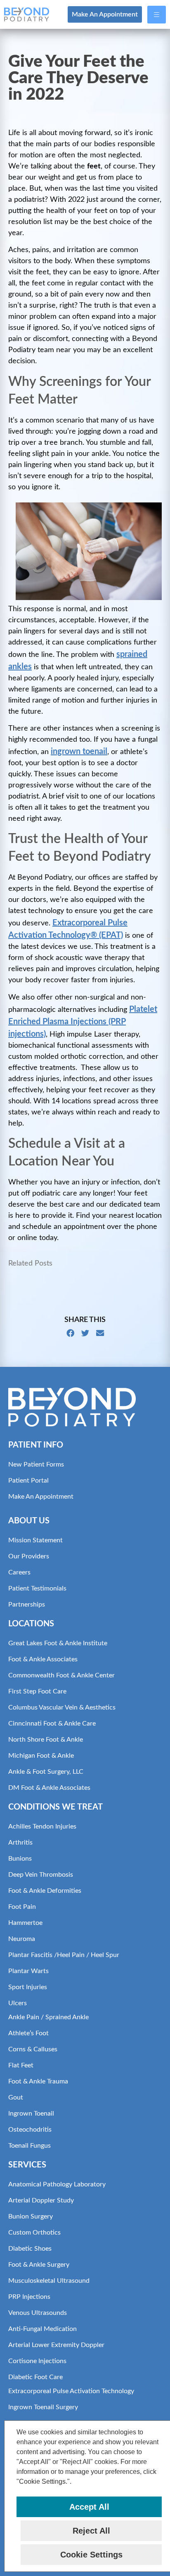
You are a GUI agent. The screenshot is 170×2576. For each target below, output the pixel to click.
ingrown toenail (79, 752)
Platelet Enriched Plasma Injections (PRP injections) (83, 1022)
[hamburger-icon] (157, 15)
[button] (75, 2482)
